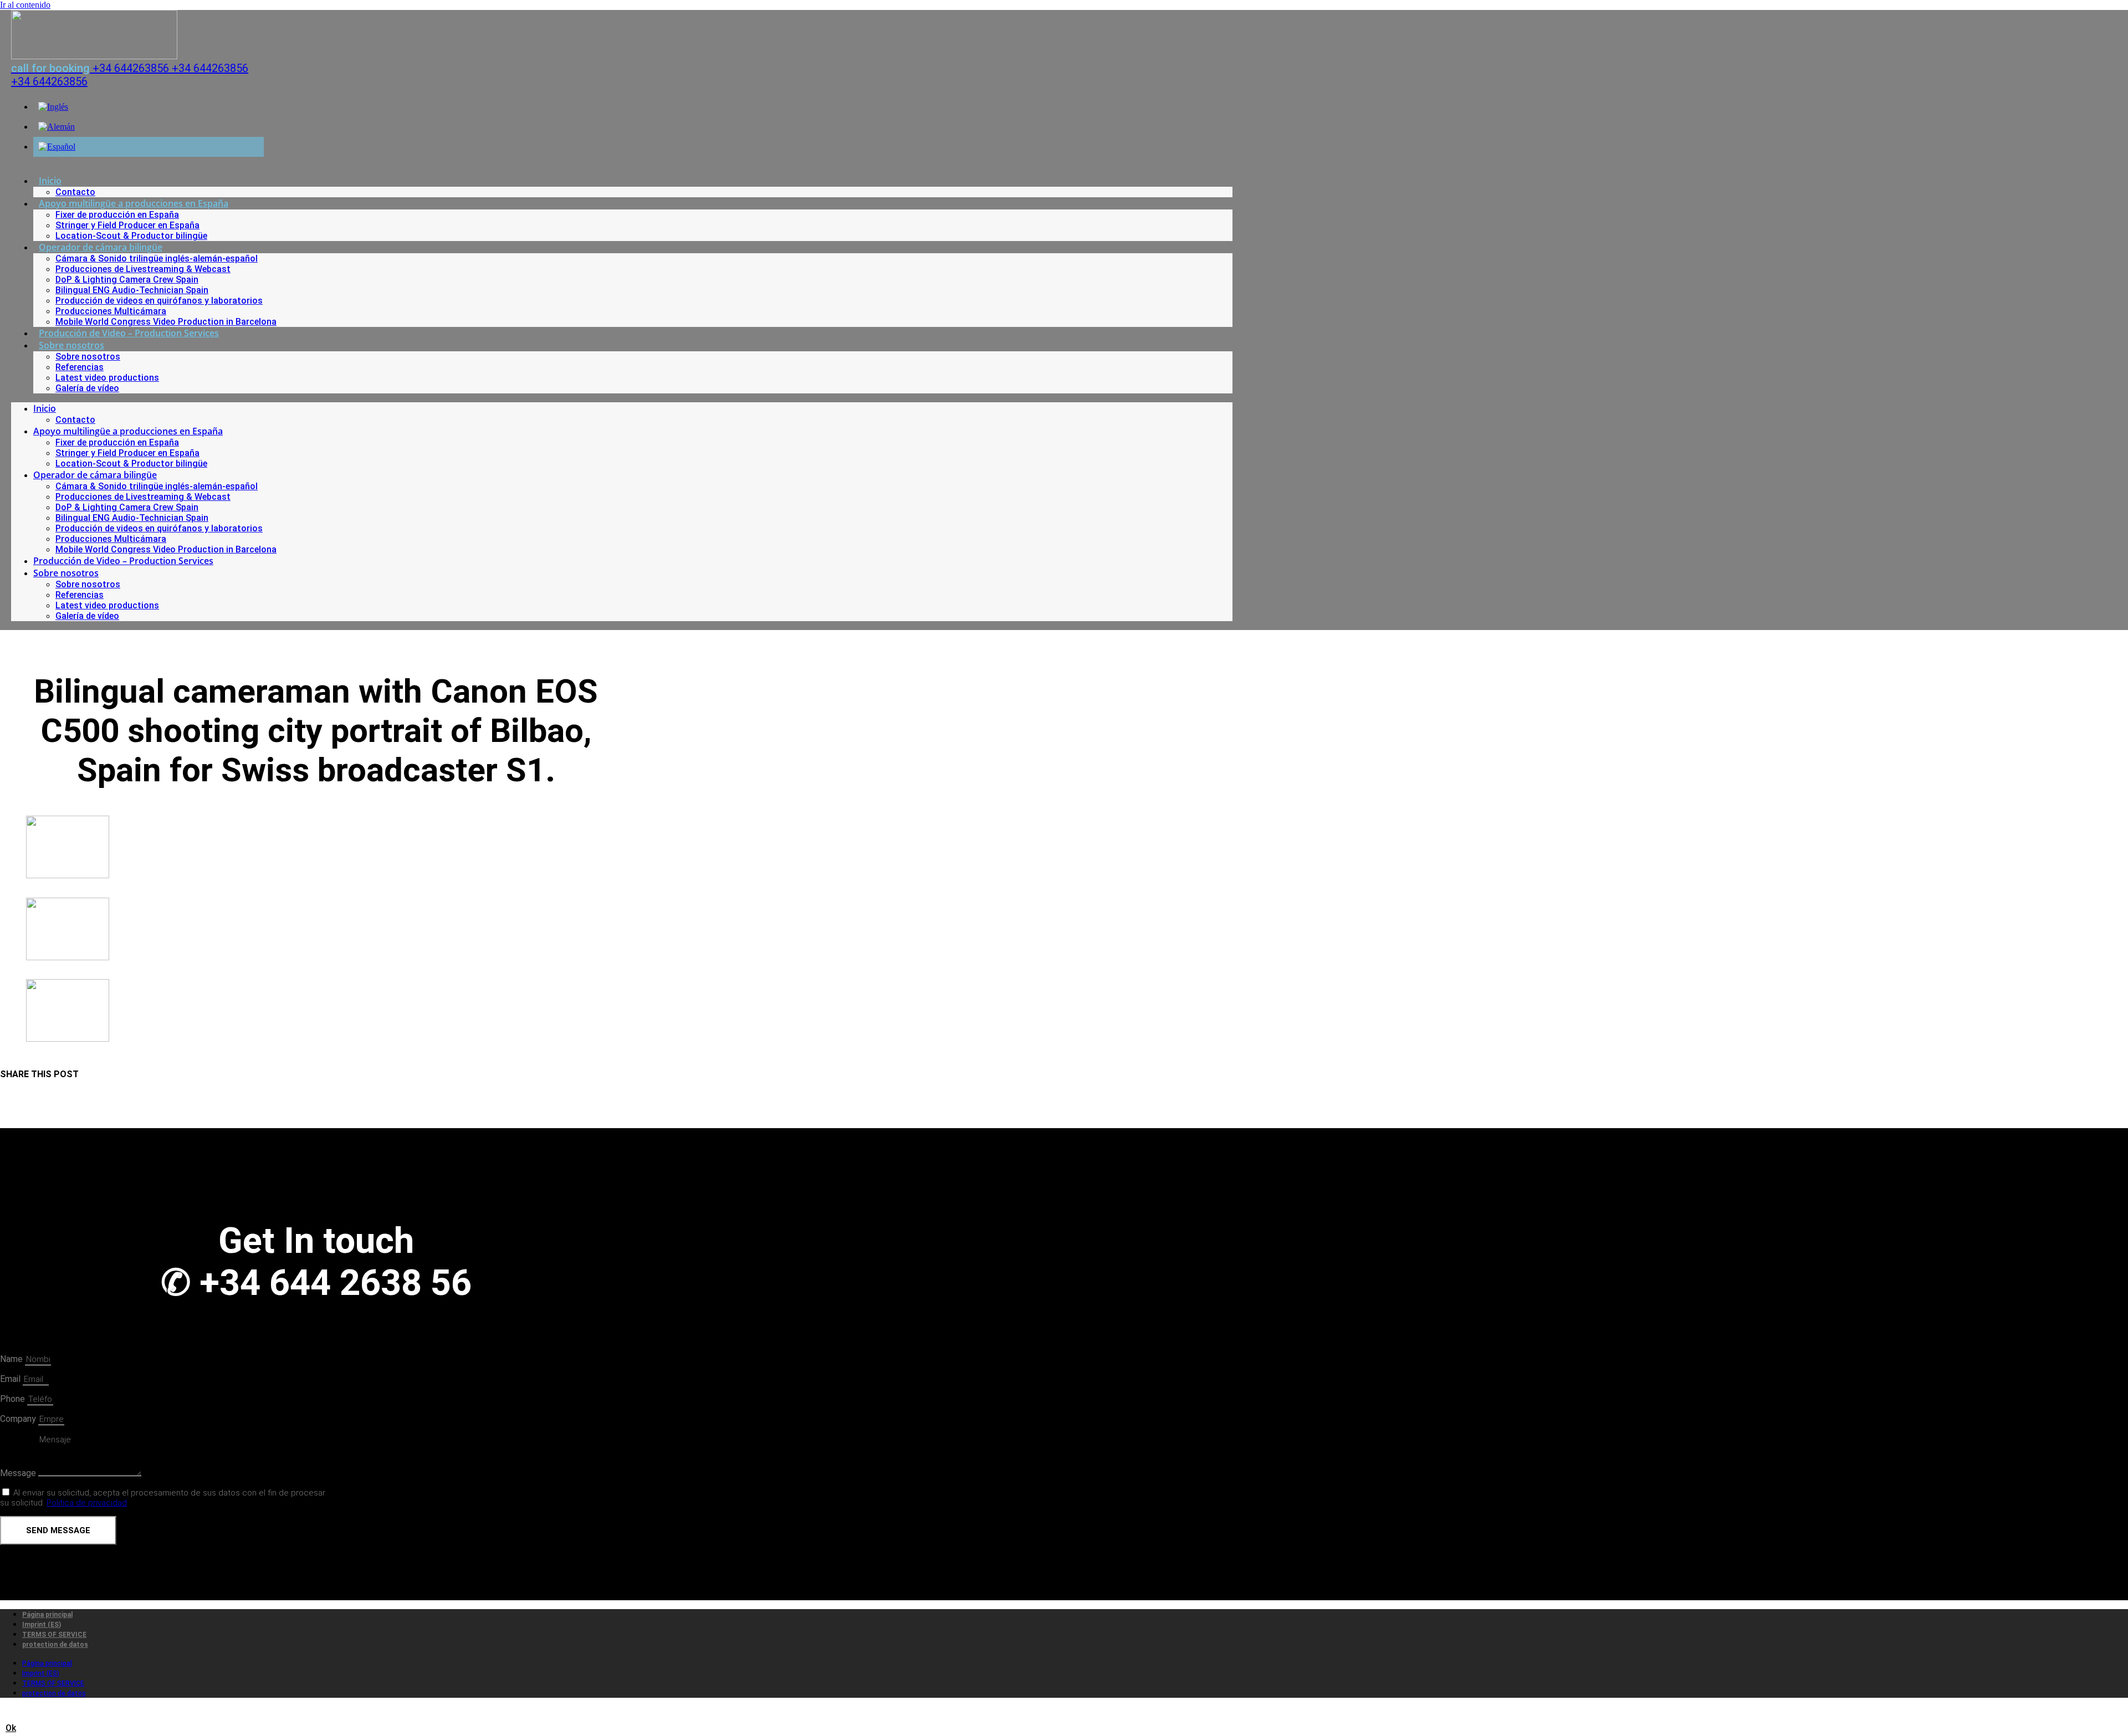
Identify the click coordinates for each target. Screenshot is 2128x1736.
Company (19, 1419)
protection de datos (55, 1645)
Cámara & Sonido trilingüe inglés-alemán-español (157, 258)
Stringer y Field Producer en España (127, 225)
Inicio (50, 181)
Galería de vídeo (87, 388)
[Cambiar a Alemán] (57, 127)
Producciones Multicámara (111, 311)
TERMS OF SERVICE (54, 1635)
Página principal (47, 1615)
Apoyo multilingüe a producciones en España (134, 203)
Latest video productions (107, 378)
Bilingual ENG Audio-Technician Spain (132, 290)
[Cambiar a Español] (57, 147)
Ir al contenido (25, 5)
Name (12, 1359)
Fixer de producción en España (117, 215)
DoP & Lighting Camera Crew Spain (127, 280)
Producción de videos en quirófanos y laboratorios (159, 301)
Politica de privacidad (87, 1503)
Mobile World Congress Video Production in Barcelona (166, 322)
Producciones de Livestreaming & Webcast (143, 269)
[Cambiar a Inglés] (53, 107)
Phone (14, 1399)
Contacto (75, 192)
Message (19, 1473)
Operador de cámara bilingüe (101, 247)
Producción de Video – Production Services (129, 333)
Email (11, 1379)
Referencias (80, 367)
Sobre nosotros (71, 345)
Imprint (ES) (42, 1625)
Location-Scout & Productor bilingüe (131, 236)
